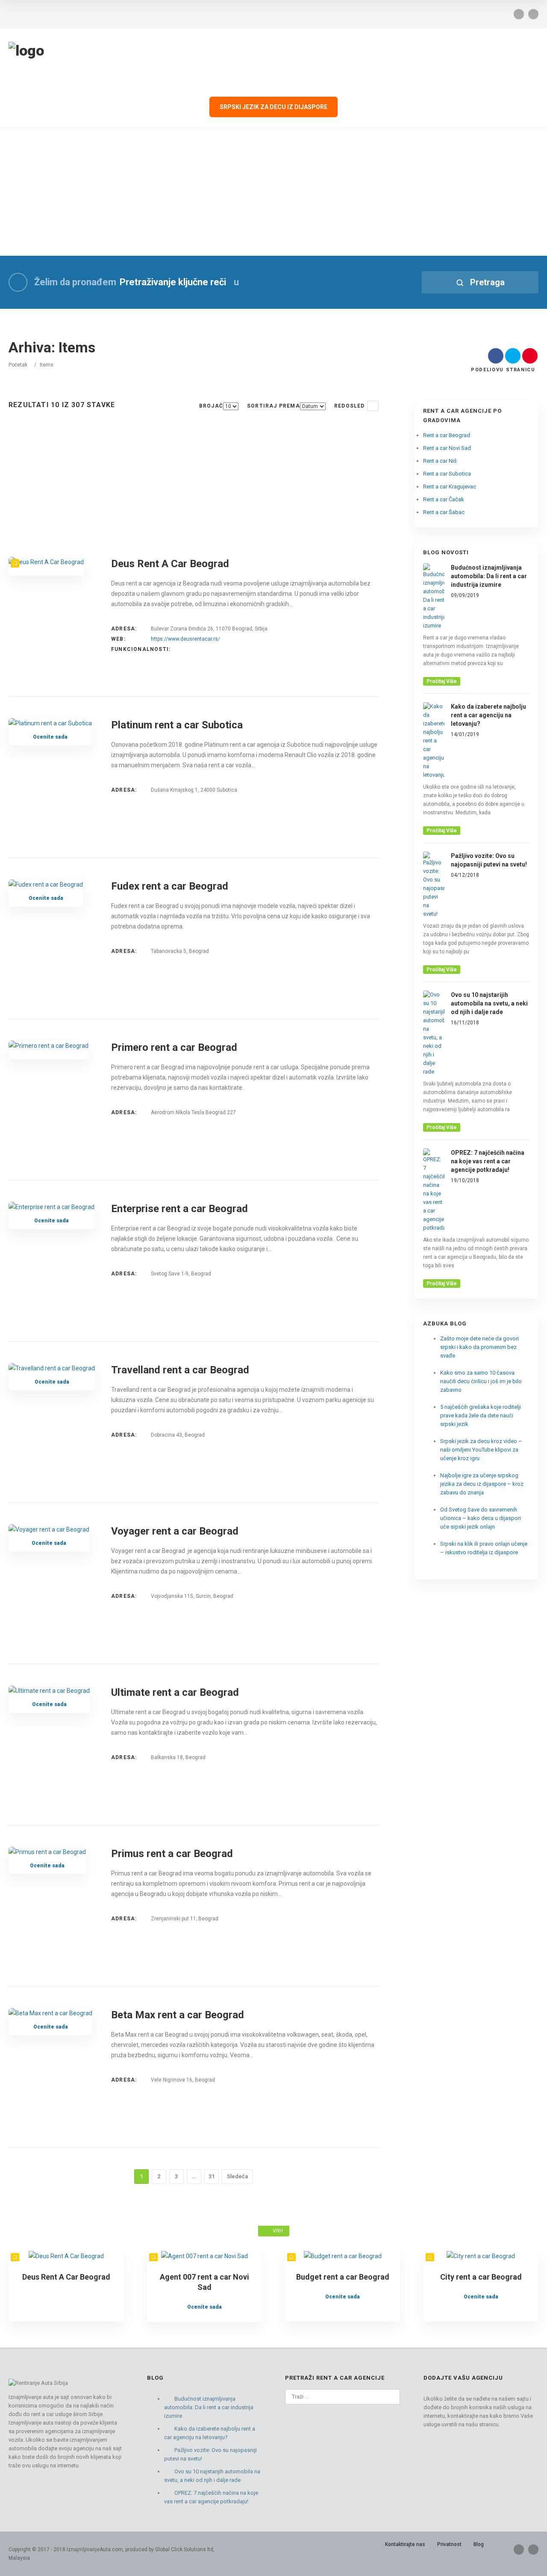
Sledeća (237, 2176)
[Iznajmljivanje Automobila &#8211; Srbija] (26, 51)
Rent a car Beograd (447, 435)
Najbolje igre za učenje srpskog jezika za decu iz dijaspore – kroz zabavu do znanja (482, 1484)
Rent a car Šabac (444, 512)
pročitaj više (442, 681)
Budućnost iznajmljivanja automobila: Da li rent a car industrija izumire (209, 2407)
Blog (479, 2544)
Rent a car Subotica (447, 474)
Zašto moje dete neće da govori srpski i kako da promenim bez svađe (479, 1347)
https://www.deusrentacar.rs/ (185, 639)
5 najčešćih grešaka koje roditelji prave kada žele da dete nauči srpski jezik (481, 1415)
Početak (18, 365)
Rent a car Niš (440, 461)
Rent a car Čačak (444, 499)
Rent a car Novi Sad (447, 448)
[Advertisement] (273, 192)
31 (212, 2176)
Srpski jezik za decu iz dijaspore (273, 107)
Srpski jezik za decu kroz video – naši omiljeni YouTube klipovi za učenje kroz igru (481, 1450)
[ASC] (373, 406)
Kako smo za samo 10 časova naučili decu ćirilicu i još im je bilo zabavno (481, 1381)
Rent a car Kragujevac (450, 487)
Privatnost (449, 2544)
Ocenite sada (50, 737)
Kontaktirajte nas (405, 2544)
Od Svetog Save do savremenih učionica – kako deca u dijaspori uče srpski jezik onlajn (481, 1518)
